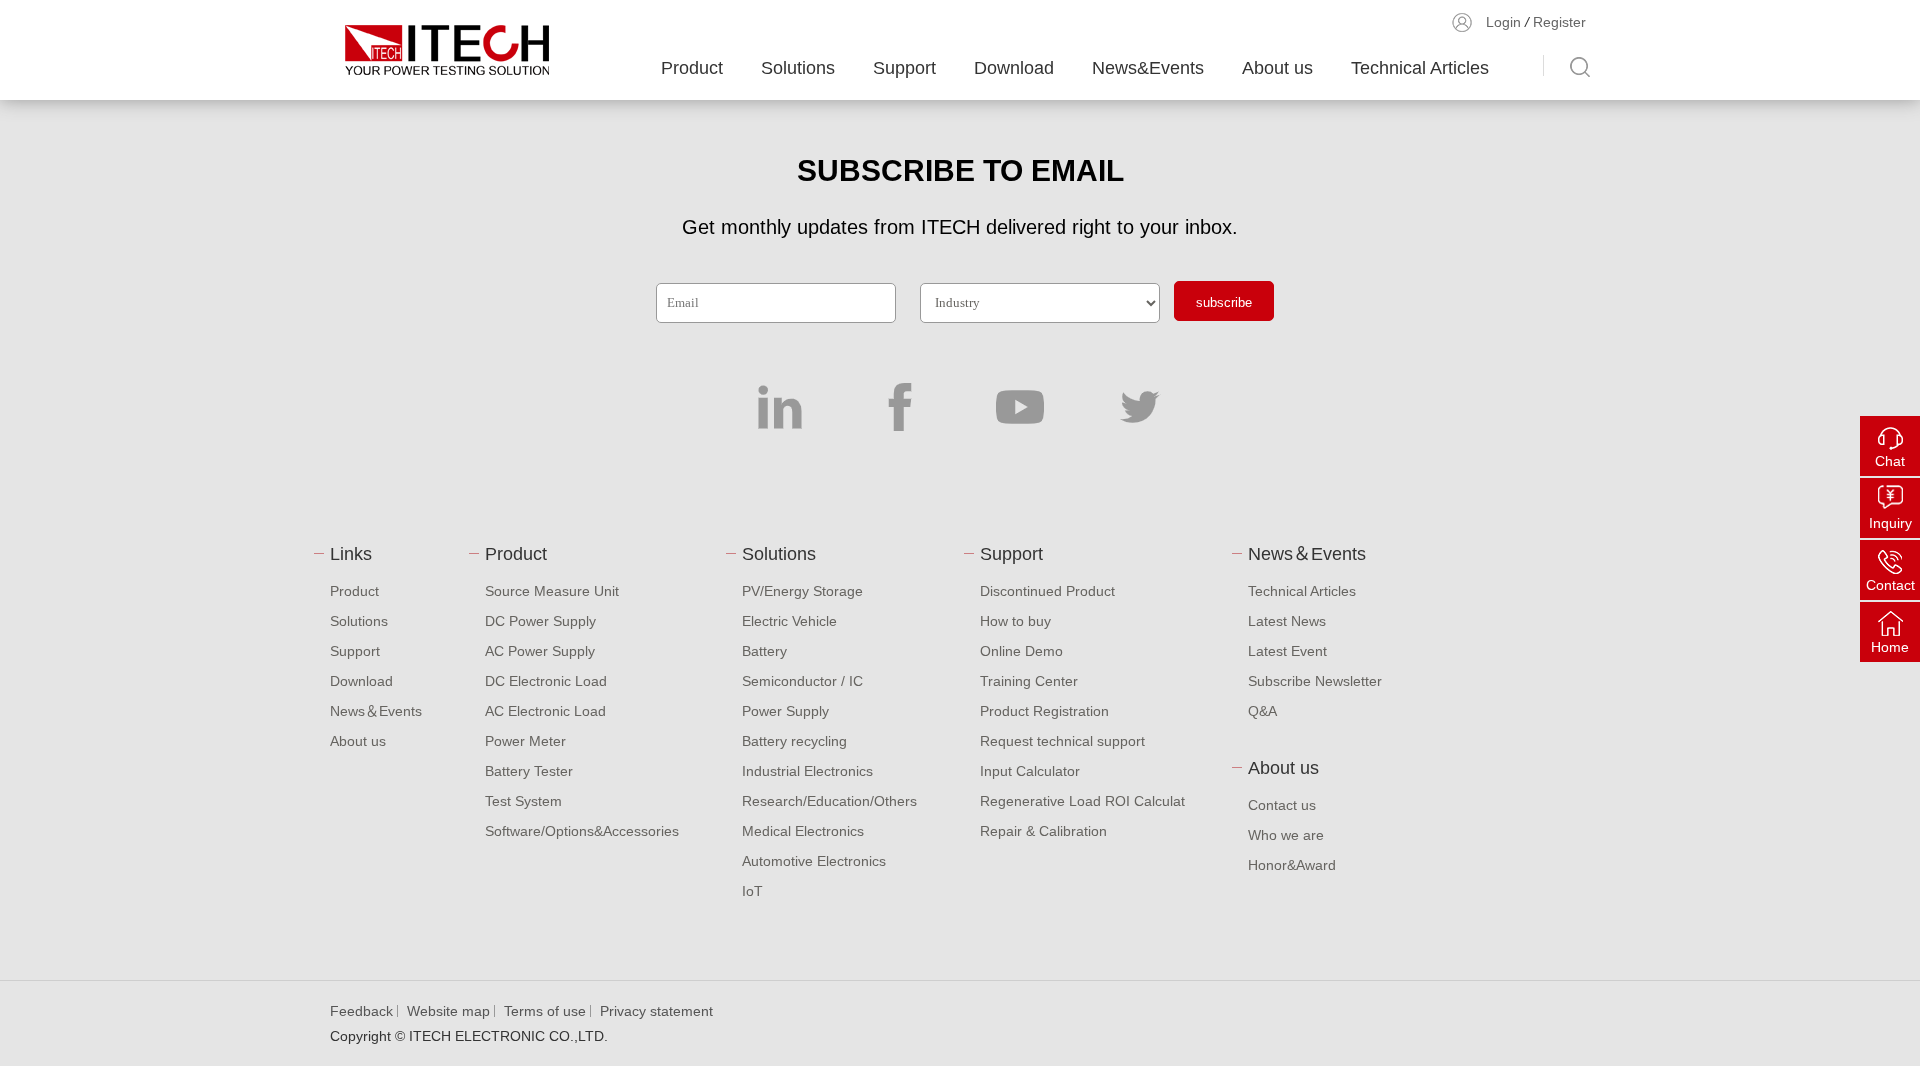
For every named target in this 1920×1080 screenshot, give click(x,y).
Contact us (1282, 805)
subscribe (1224, 302)
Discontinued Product (1047, 591)
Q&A (1262, 711)
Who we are (1286, 835)
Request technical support (1062, 741)
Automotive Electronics (814, 861)
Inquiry (1890, 523)
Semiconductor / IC (802, 681)
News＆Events (376, 711)
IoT (752, 891)
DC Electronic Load (546, 681)
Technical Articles (1420, 68)
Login (1503, 22)
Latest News (1287, 621)
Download (1014, 68)
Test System (523, 801)
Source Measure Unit (552, 591)
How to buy (1015, 621)
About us (1277, 68)
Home (1890, 647)
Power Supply (785, 711)
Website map (448, 1011)
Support (904, 68)
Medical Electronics (803, 831)
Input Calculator (1030, 771)
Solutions (798, 68)
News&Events (1148, 68)
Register (1559, 22)
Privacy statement (656, 1011)
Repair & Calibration (1043, 831)
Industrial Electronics (807, 771)
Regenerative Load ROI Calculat (1082, 801)
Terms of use (545, 1011)
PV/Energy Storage (802, 591)
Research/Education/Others (829, 801)
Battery (764, 651)
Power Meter (525, 741)
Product (692, 68)
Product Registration (1044, 711)
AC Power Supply (540, 651)
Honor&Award (1292, 865)
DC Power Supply (540, 621)
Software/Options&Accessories (582, 831)
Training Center (1029, 681)
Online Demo (1021, 651)
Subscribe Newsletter (1315, 681)
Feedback (361, 1011)
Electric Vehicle (789, 621)
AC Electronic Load (545, 711)
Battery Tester (529, 771)
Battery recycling (794, 741)
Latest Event (1287, 651)
